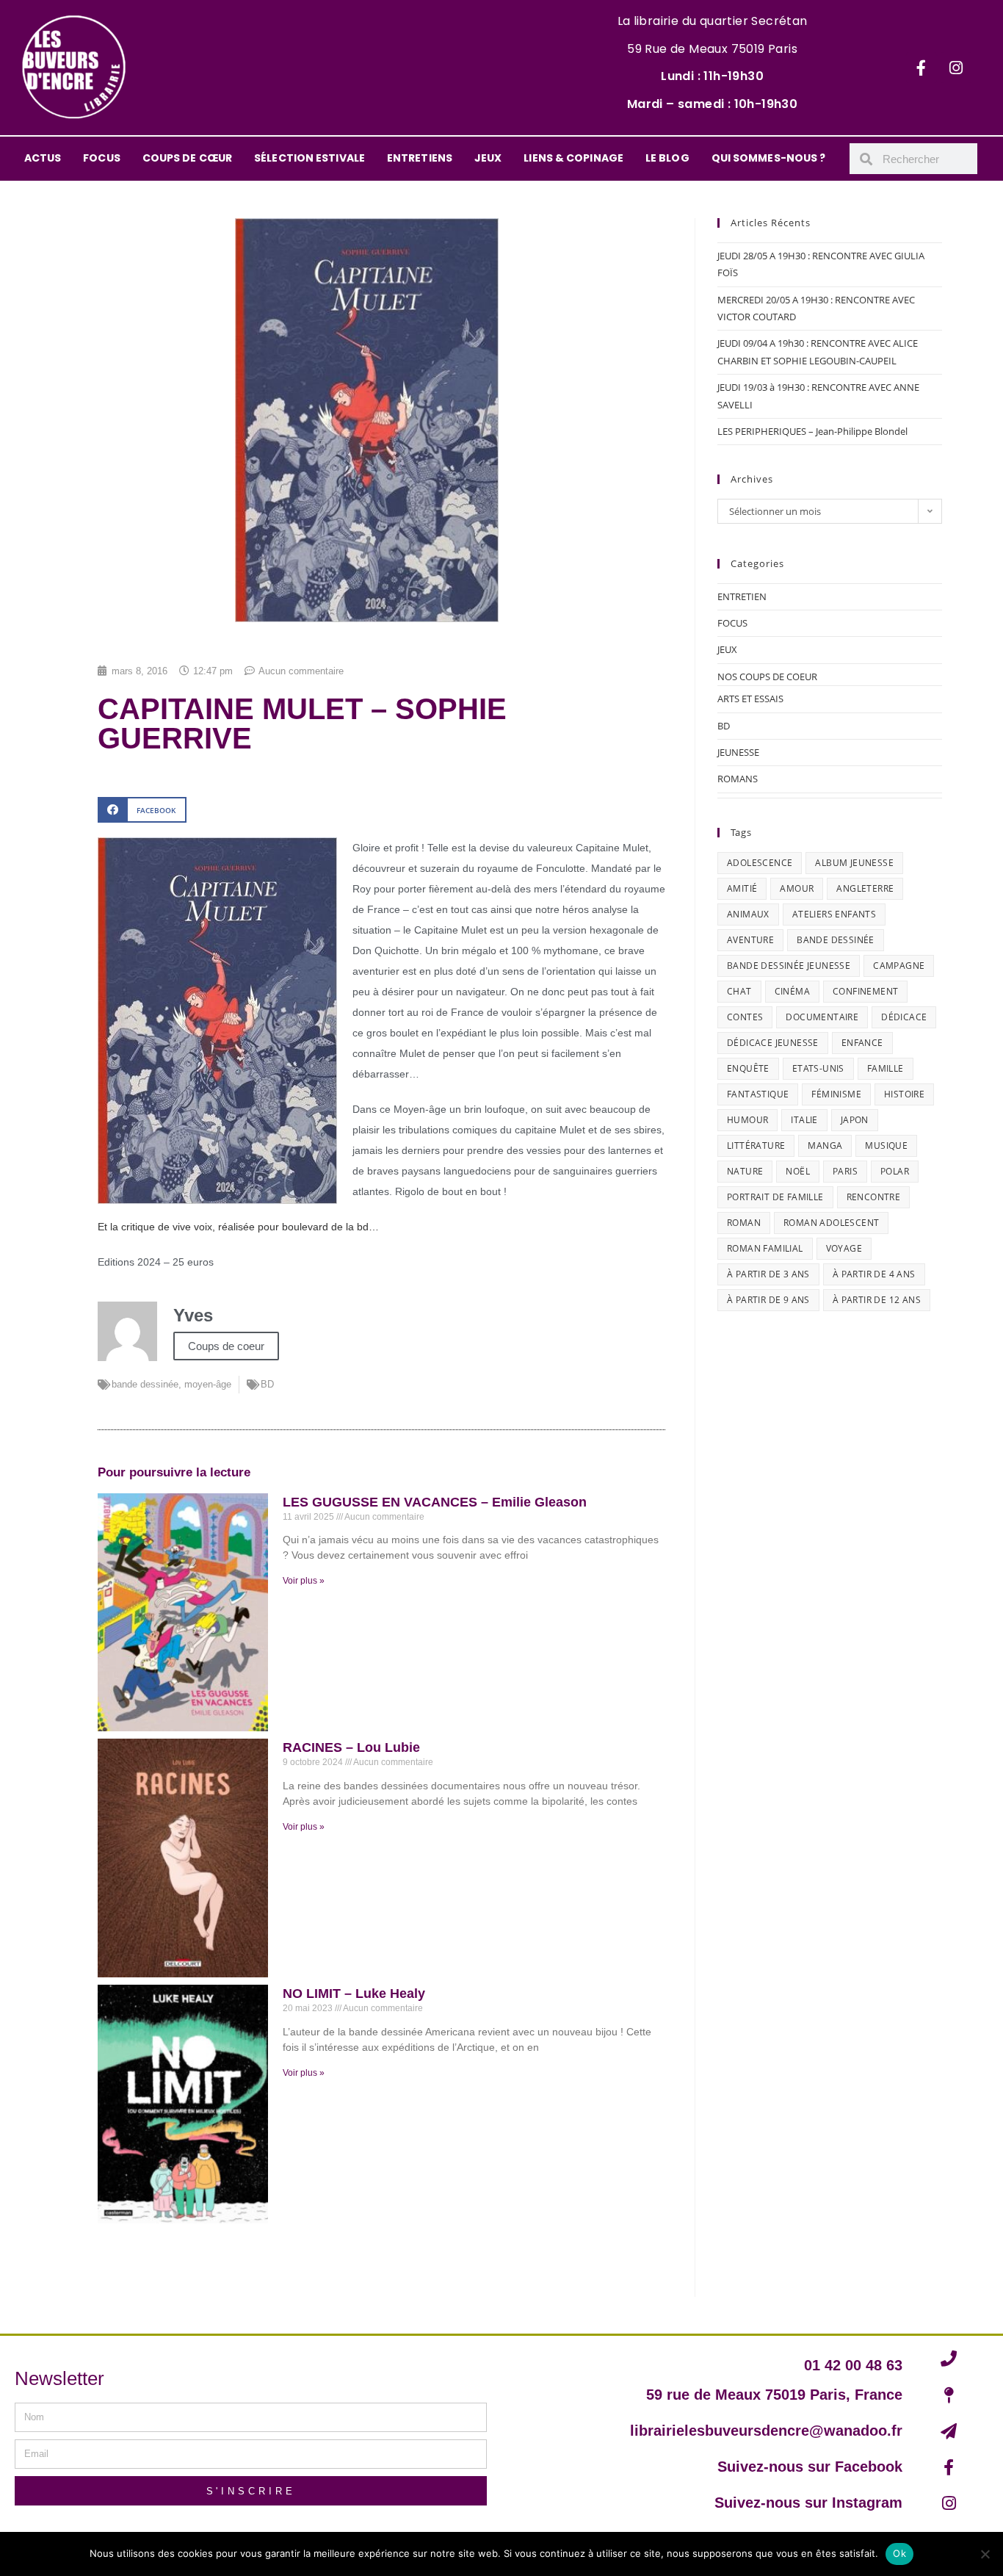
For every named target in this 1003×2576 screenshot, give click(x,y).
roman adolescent (831, 1223)
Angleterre (865, 888)
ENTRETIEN (742, 596)
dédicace (904, 1017)
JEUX (488, 158)
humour (747, 1120)
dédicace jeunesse (773, 1043)
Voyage (844, 1248)
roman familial (765, 1248)
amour (797, 888)
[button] (142, 810)
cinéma (792, 991)
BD (267, 1384)
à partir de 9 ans (768, 1300)
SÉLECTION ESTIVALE (309, 158)
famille (886, 1068)
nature (745, 1171)
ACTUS (43, 158)
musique (886, 1146)
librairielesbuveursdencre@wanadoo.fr (766, 2431)
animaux (748, 914)
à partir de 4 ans (874, 1274)
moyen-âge (208, 1384)
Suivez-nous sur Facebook (810, 2467)
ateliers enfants (834, 914)
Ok (899, 2553)
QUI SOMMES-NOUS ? (769, 158)
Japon (855, 1120)
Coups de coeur (226, 1346)
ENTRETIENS (420, 158)
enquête (748, 1068)
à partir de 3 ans (768, 1274)
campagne (899, 966)
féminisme (836, 1094)
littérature (756, 1146)
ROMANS (738, 779)
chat (739, 991)
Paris (845, 1171)
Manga (825, 1146)
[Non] (985, 2554)
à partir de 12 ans (877, 1300)
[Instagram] (956, 68)
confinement (865, 991)
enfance (862, 1043)
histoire (904, 1094)
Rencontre (874, 1197)
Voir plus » (304, 1581)
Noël (798, 1171)
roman (744, 1223)
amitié (742, 888)
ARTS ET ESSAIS (750, 699)
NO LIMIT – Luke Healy (354, 1994)
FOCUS (102, 158)
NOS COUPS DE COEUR (767, 677)
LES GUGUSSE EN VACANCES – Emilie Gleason (435, 1502)
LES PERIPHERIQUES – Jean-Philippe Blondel (812, 431)
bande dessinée (145, 1384)
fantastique (758, 1094)
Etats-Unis (818, 1068)
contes (745, 1017)
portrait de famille (775, 1197)
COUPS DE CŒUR (187, 158)
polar (895, 1171)
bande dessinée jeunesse (789, 966)
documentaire (822, 1017)
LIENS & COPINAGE (573, 158)
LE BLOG (667, 158)
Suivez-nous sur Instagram (808, 2503)
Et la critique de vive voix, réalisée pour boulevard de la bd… (238, 1227)
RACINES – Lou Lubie (351, 1747)
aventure (750, 940)
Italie (804, 1120)
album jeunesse (854, 863)
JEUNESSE (738, 752)
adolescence (760, 863)
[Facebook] (921, 68)
